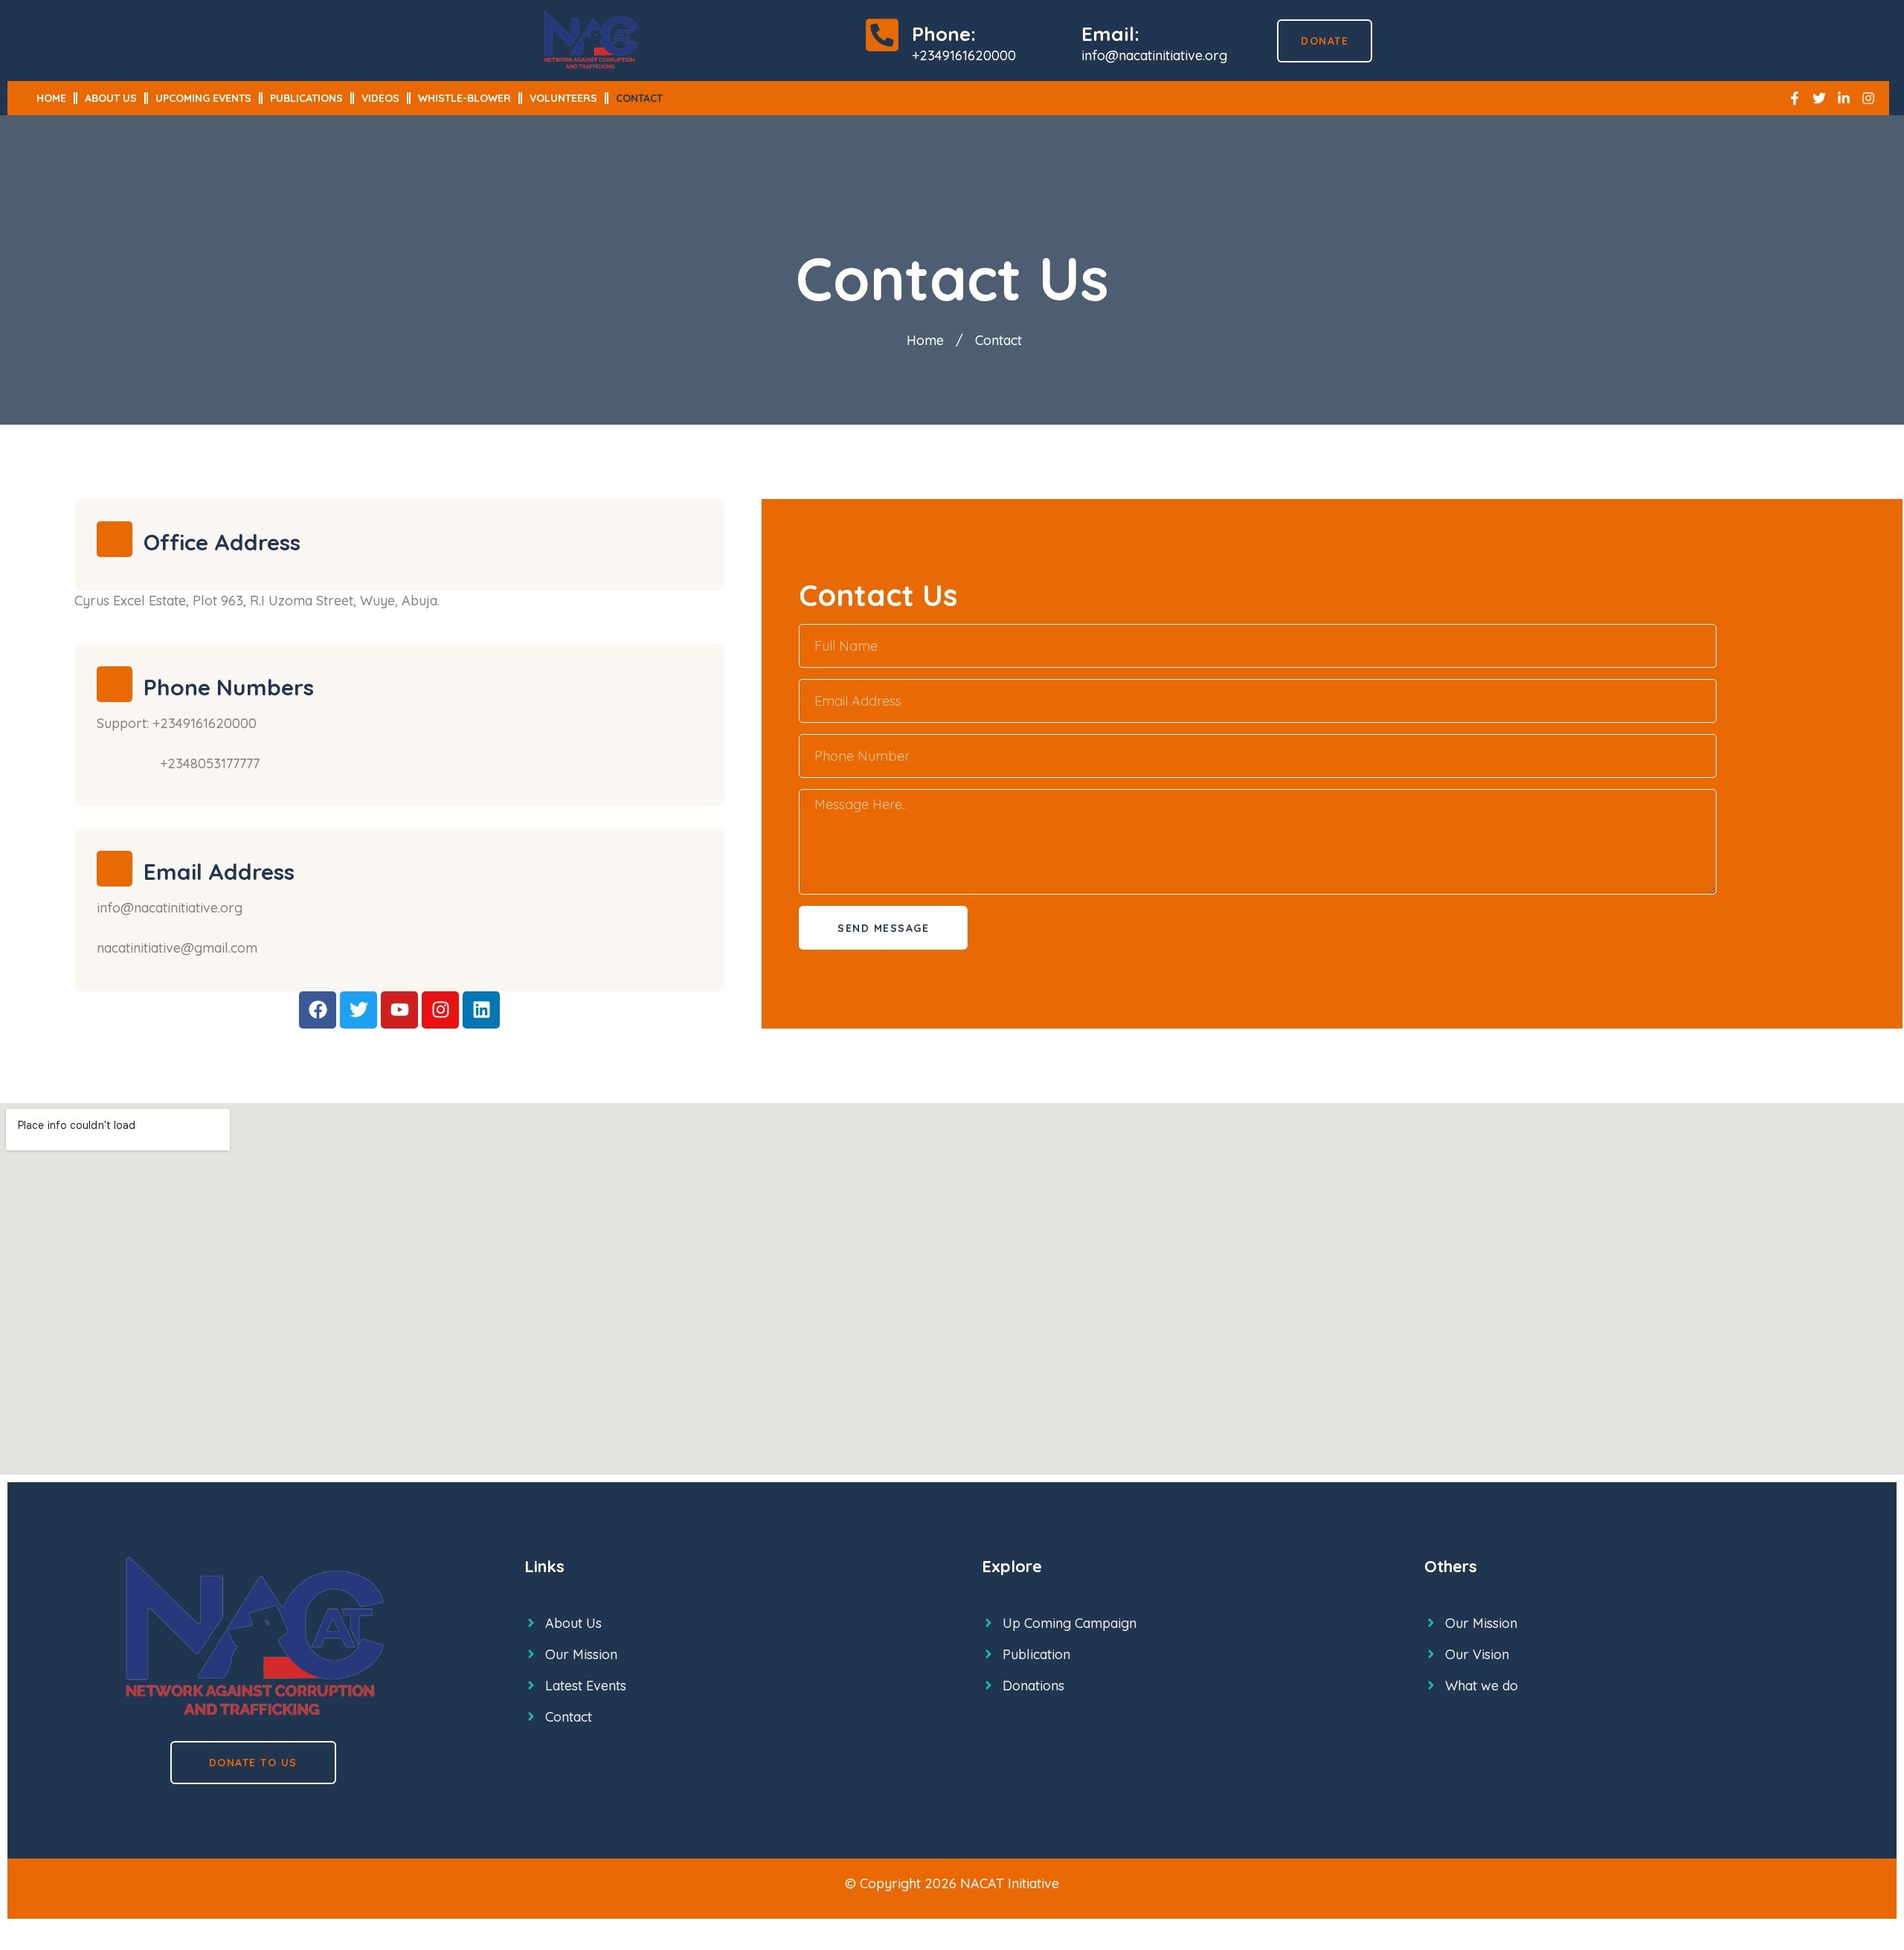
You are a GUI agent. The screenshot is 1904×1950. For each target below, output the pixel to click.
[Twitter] (1819, 98)
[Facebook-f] (1795, 98)
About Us (111, 98)
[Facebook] (318, 1010)
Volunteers (563, 98)
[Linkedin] (481, 1010)
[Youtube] (399, 1010)
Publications (306, 98)
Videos (380, 98)
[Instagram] (1868, 98)
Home (51, 98)
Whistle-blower (464, 98)
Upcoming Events (203, 98)
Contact (639, 98)
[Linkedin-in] (1844, 98)
